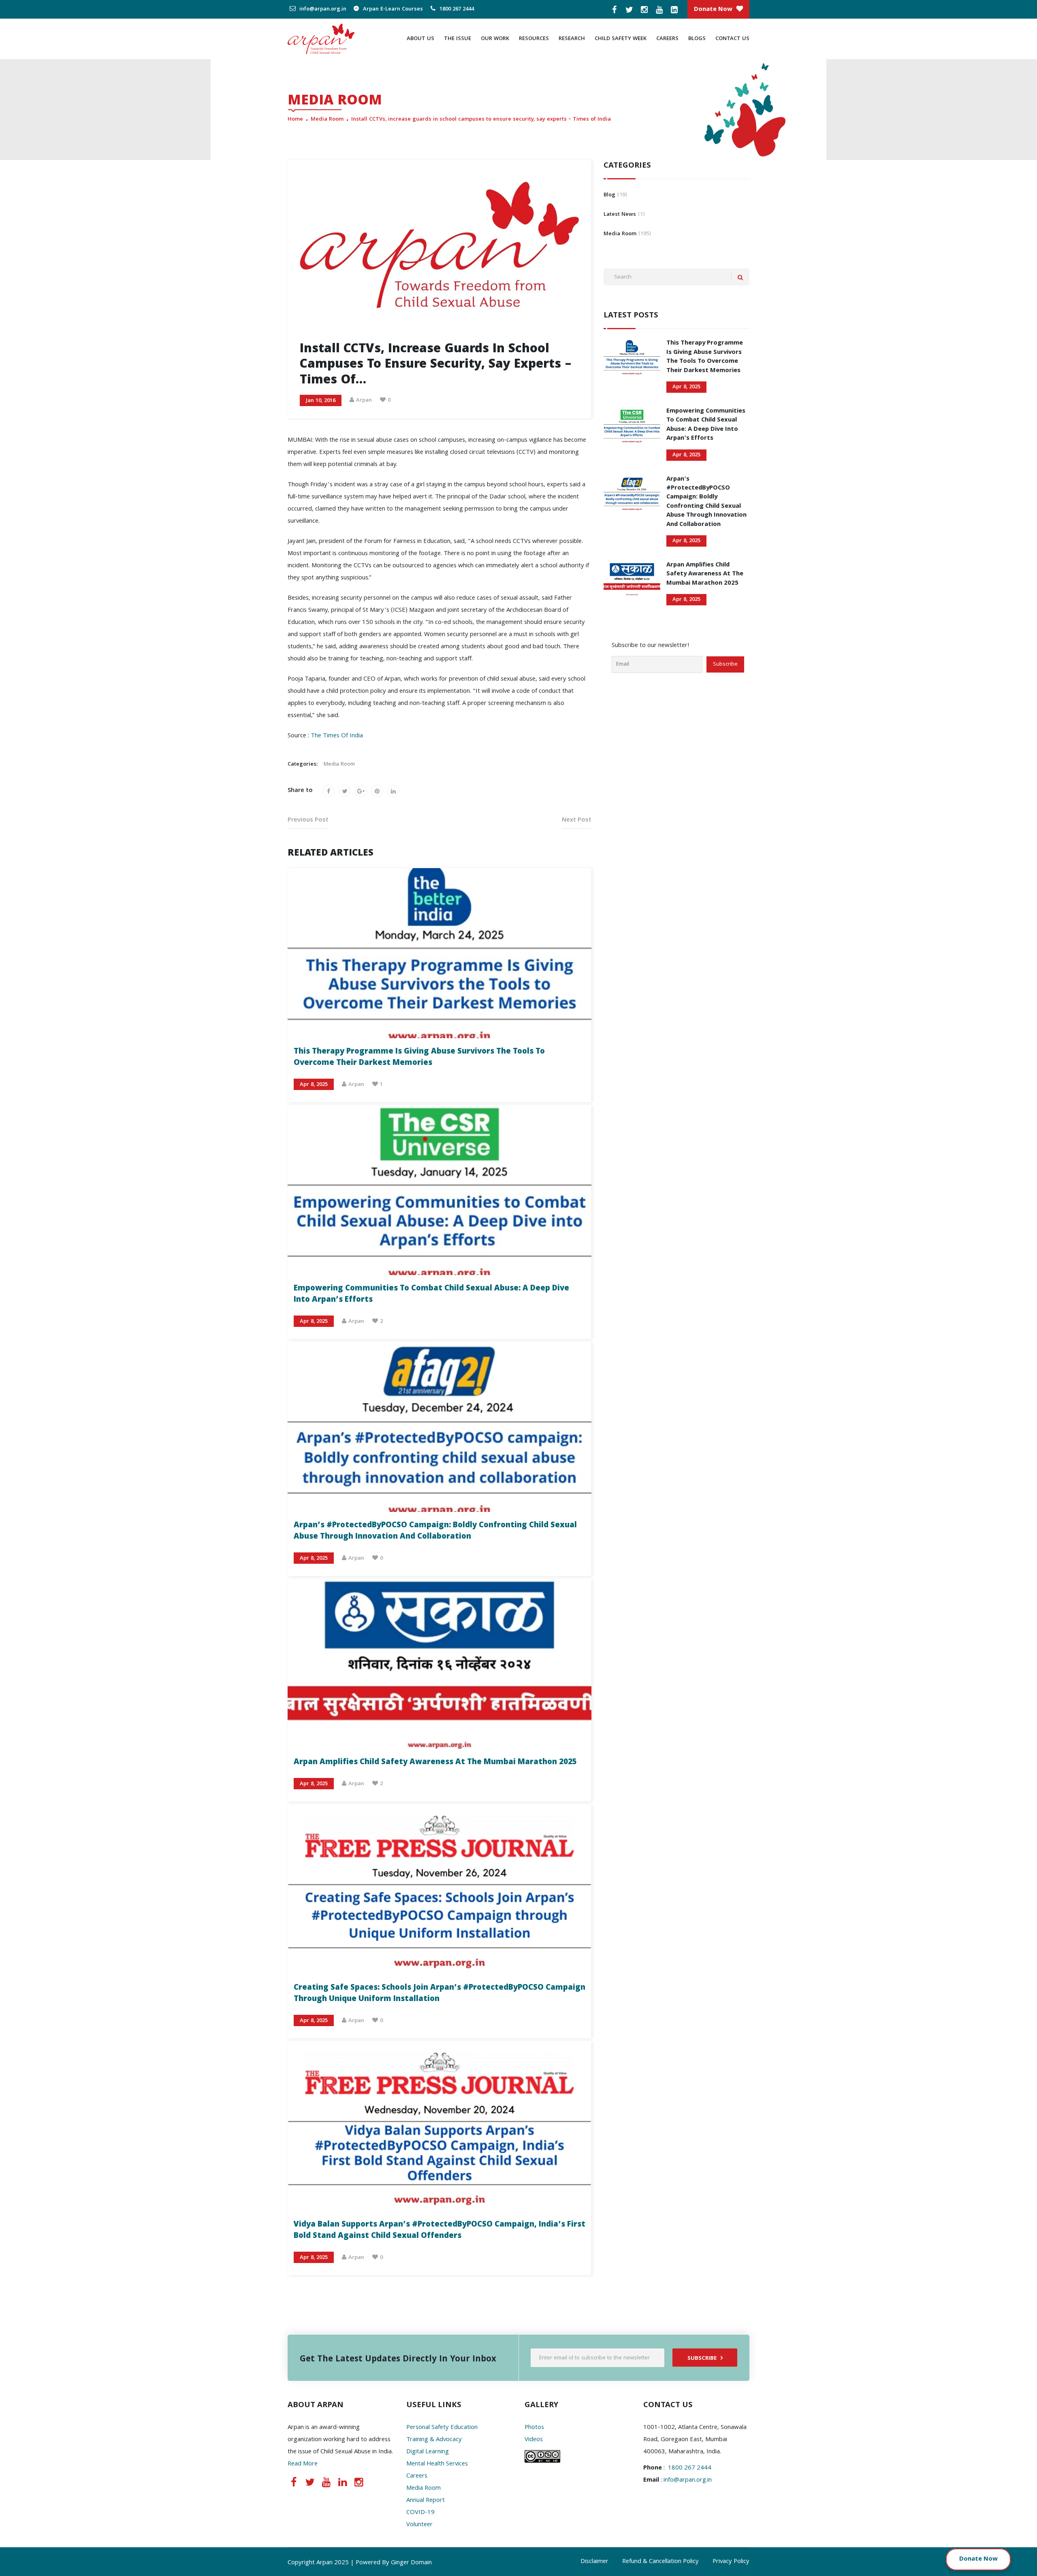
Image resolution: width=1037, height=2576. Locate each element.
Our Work (495, 39)
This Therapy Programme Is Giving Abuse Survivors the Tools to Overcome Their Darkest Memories (419, 1058)
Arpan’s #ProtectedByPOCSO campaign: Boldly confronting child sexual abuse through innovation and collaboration (435, 1531)
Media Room (327, 119)
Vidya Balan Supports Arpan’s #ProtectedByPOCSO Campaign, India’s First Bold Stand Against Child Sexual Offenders (440, 2231)
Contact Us (732, 39)
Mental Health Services (437, 2464)
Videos (534, 2440)
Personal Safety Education (442, 2428)
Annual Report (426, 2501)
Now (991, 2559)
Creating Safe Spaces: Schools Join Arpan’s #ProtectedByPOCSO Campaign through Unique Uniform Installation (440, 1994)
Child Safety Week (621, 39)
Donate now (713, 10)
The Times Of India (337, 736)
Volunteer (419, 2525)
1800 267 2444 (456, 9)
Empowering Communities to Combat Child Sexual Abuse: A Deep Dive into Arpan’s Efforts (431, 1294)
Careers (667, 39)
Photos (534, 2428)
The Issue (458, 39)
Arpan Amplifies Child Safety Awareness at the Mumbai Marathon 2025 (435, 1763)
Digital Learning (428, 2452)
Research (572, 39)
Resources (534, 39)
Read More (303, 2464)
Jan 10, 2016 (321, 401)
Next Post (577, 820)
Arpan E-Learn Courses (392, 9)
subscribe (702, 2359)
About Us (420, 39)
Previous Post (308, 820)
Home (295, 119)
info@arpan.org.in (322, 9)
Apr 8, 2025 (314, 1085)
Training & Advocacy (434, 2440)
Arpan (364, 400)
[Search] (740, 278)
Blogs (697, 39)
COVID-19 (420, 2513)
